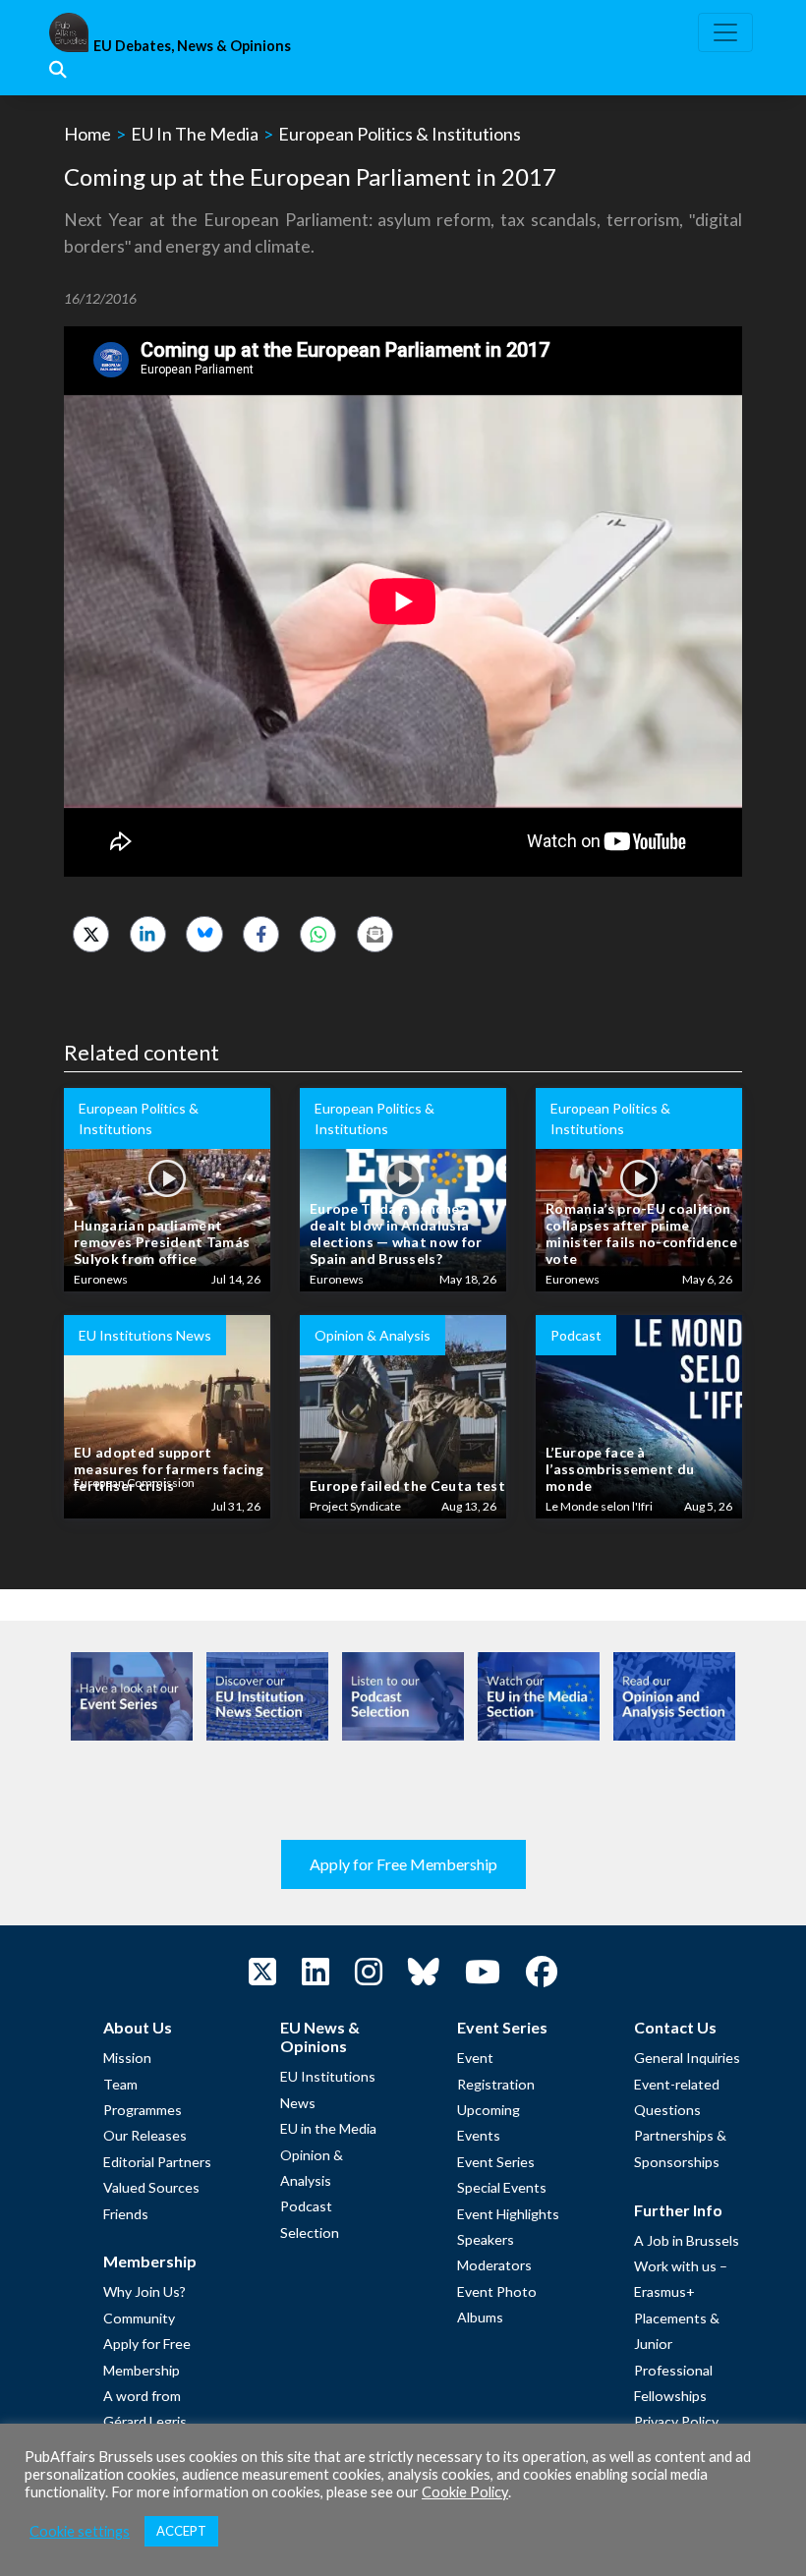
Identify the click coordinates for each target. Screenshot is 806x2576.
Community (139, 2318)
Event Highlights (508, 2214)
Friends (126, 2214)
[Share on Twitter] (91, 934)
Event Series (496, 2162)
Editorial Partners (157, 2162)
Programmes (143, 2110)
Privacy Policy (676, 2421)
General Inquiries (687, 2058)
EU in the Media (328, 2128)
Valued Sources (151, 2187)
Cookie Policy (465, 2492)
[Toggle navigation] (725, 32)
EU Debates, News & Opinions (192, 46)
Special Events (502, 2187)
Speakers (486, 2239)
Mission (127, 2058)
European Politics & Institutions (400, 134)
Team (120, 2084)
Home (87, 134)
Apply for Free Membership (403, 1864)
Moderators (494, 2265)
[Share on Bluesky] (204, 934)
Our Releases (145, 2135)
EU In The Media (195, 134)
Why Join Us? (144, 2291)
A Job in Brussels (687, 2240)
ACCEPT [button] (181, 2531)
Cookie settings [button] (80, 2531)
